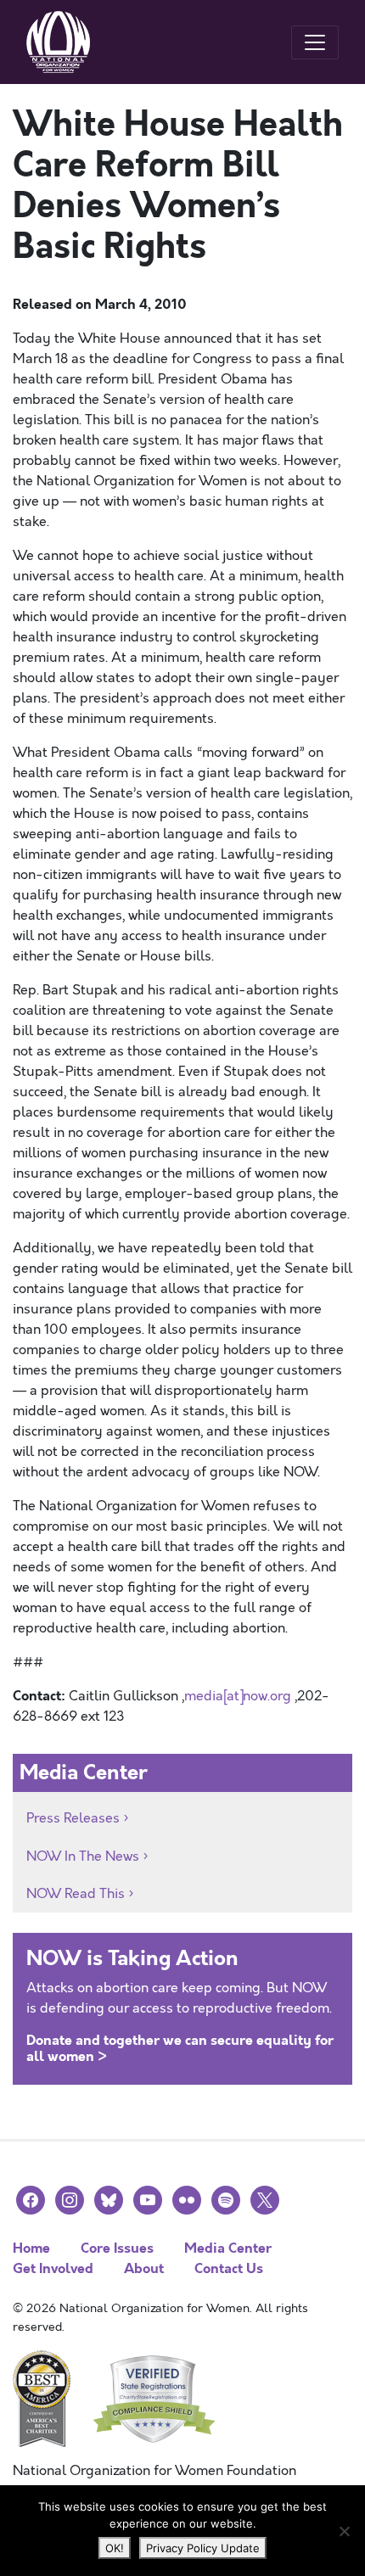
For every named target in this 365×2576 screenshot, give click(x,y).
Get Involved (53, 2268)
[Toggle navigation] (315, 42)
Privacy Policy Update (203, 2548)
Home (31, 2248)
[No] (344, 2531)
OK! (115, 2548)
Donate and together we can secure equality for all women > (180, 2048)
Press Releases (73, 1818)
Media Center (228, 2248)
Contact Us (229, 2268)
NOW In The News (83, 1856)
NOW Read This (76, 1894)
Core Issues (117, 2248)
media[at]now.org (238, 1696)
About (144, 2268)
